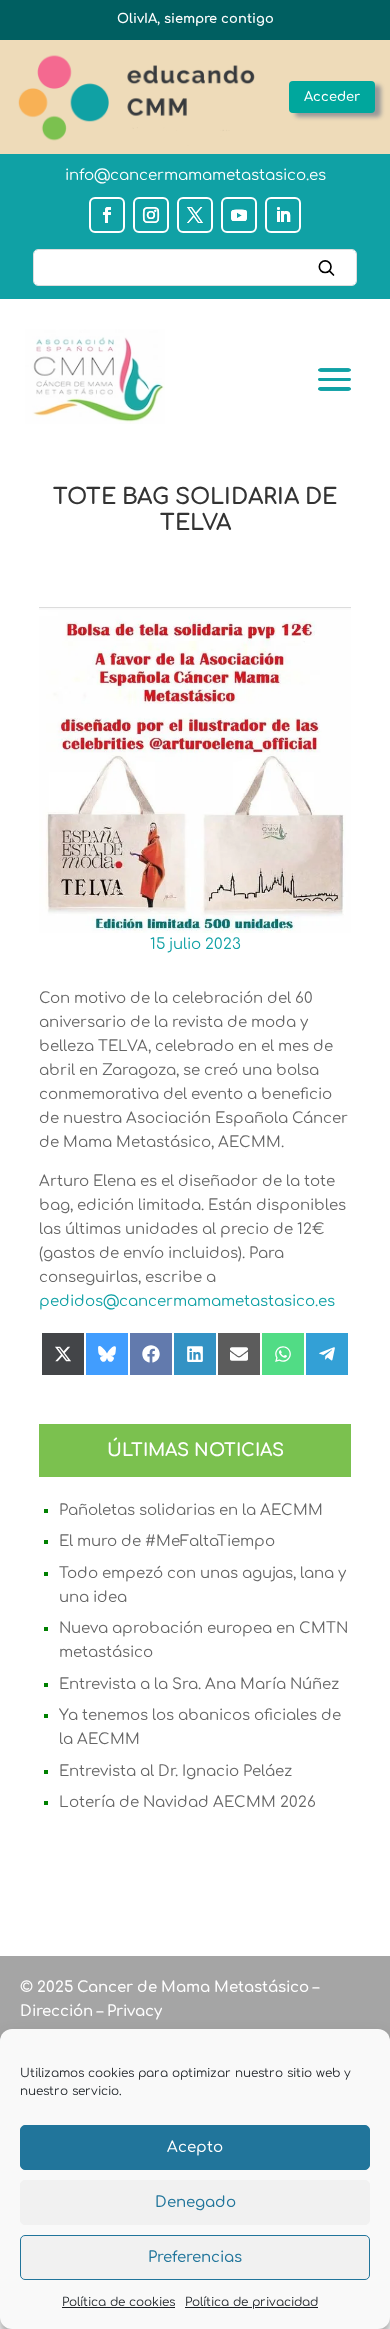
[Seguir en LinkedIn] (283, 215)
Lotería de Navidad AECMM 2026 (187, 1802)
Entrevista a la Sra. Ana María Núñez (199, 1684)
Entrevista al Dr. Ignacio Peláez (175, 1771)
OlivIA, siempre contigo (195, 19)
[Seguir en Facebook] (107, 215)
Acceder (332, 97)
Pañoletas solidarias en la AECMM (191, 1510)
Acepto (195, 2147)
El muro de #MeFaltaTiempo (167, 1541)
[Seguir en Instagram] (151, 215)
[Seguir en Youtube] (239, 215)
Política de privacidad (251, 2302)
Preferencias (195, 2257)
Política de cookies (118, 2302)
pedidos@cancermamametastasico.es (187, 1301)
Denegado (195, 2202)
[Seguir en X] (195, 215)
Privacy (132, 2011)
